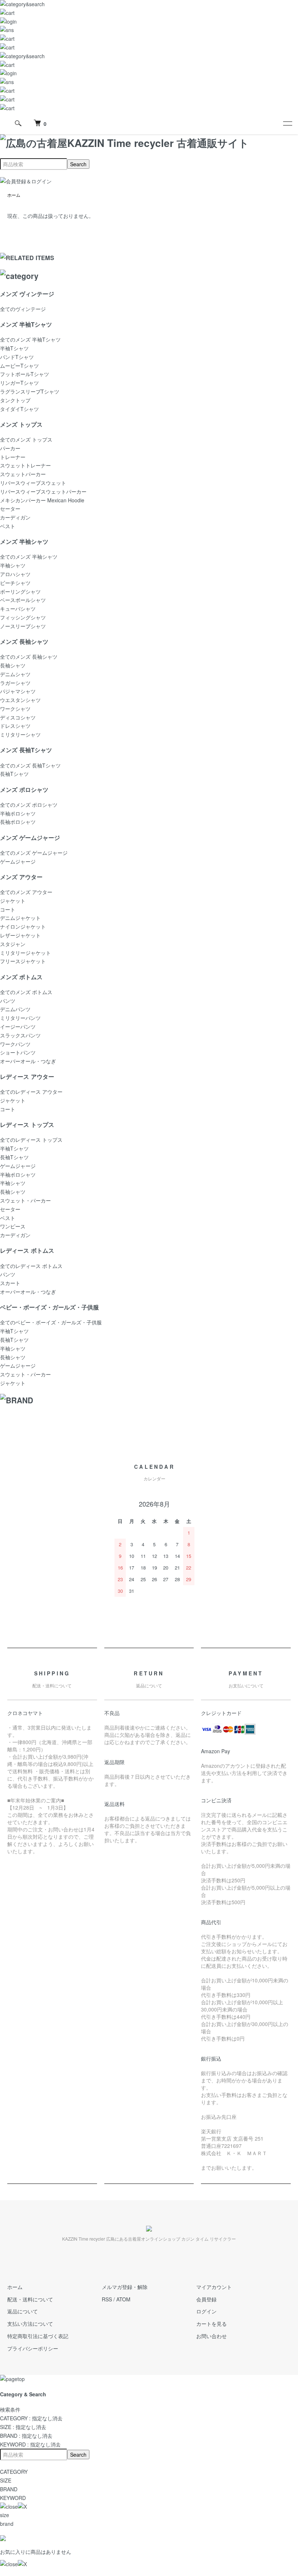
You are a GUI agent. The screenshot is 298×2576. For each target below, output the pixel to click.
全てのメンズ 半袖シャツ (29, 557)
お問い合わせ (212, 2336)
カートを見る (212, 2324)
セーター (10, 509)
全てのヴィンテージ (23, 309)
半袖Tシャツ (14, 348)
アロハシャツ (15, 574)
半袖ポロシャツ (18, 813)
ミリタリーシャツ (20, 734)
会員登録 (206, 2299)
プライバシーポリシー (33, 2348)
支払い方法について (30, 2324)
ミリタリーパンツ (20, 1018)
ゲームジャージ (18, 861)
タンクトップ (15, 400)
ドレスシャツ (15, 726)
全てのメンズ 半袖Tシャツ (30, 339)
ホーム (14, 195)
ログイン (206, 2311)
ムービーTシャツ (19, 366)
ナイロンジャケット (23, 926)
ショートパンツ (18, 1052)
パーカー (10, 448)
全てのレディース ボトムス (31, 1266)
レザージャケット (20, 935)
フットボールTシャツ (25, 374)
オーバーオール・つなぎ (28, 1061)
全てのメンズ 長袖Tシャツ (30, 765)
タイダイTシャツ (19, 409)
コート (8, 909)
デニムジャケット (20, 918)
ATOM (123, 2299)
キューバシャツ (18, 609)
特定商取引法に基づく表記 (38, 2336)
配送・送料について (30, 2299)
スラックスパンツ (20, 1035)
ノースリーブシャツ (23, 626)
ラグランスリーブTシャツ (30, 391)
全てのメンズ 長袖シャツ (29, 657)
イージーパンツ (18, 1026)
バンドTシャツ (17, 357)
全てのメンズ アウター (26, 892)
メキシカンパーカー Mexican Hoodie (42, 500)
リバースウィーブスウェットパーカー (43, 491)
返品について (23, 2311)
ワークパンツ (15, 1044)
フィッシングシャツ (23, 617)
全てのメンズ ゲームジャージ (34, 853)
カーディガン (15, 517)
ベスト (8, 526)
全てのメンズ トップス (26, 439)
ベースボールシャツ (23, 600)
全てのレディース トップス (31, 1140)
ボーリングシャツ (20, 591)
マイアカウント (214, 2287)
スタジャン (13, 944)
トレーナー (13, 457)
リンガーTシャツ (19, 383)
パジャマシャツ (18, 691)
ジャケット (13, 901)
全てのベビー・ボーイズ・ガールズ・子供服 (51, 1322)
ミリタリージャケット (25, 953)
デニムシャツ (15, 674)
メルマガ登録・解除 (125, 2287)
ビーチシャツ (15, 583)
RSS (107, 2299)
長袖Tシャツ (14, 774)
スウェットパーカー (23, 474)
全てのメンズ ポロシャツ (29, 805)
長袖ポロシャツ (18, 822)
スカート (10, 1283)
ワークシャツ (15, 709)
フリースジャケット (23, 961)
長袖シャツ (13, 665)
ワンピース (13, 1226)
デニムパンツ (15, 1009)
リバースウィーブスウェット (33, 483)
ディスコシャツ (18, 717)
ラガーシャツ (15, 683)
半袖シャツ (13, 565)
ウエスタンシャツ (20, 700)
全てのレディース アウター (31, 1092)
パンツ (8, 1001)
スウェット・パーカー (25, 1200)
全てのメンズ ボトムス (26, 992)
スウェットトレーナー (25, 465)
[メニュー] (287, 123)
